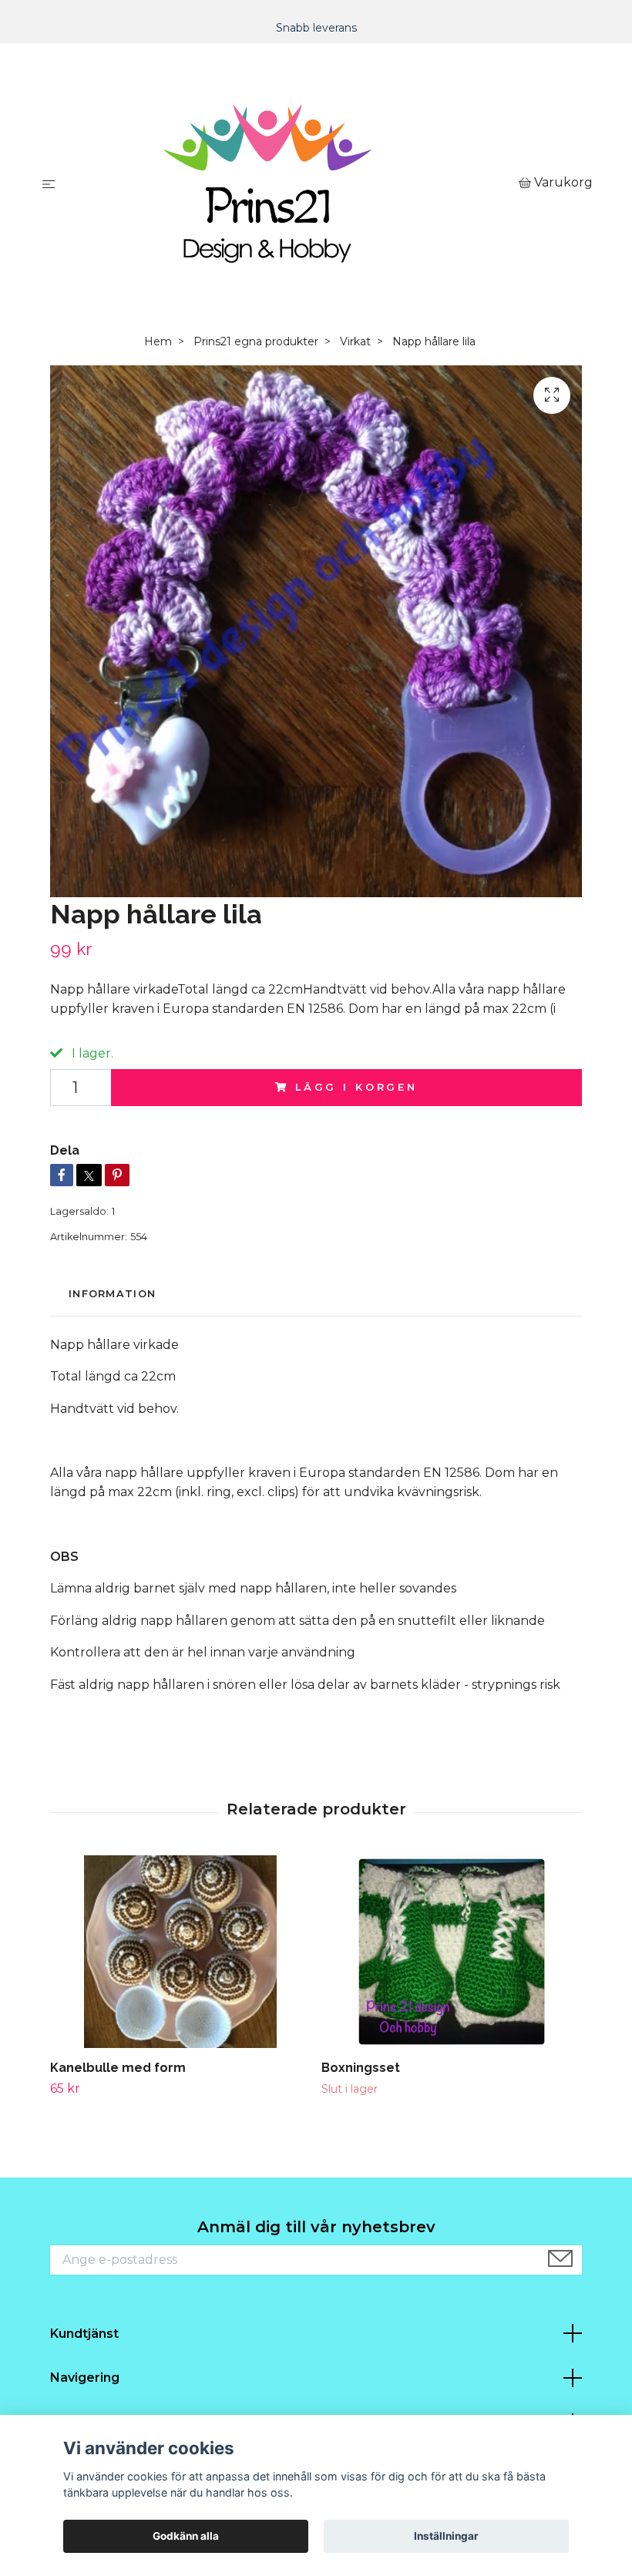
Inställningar (446, 2536)
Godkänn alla (186, 2536)
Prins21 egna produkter (256, 341)
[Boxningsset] (451, 1952)
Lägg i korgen (356, 1087)
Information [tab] (112, 1294)
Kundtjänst (84, 2334)
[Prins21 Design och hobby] (290, 183)
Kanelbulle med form (118, 2068)
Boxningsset (361, 2068)
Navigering (85, 2378)
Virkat (355, 341)
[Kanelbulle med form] (180, 1952)
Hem (158, 341)
